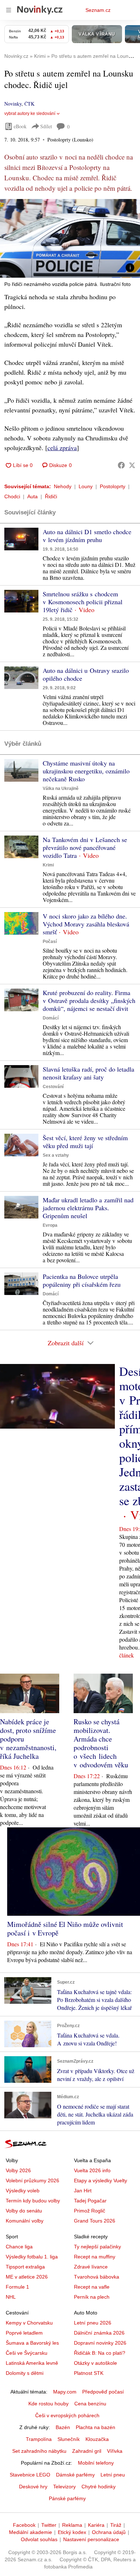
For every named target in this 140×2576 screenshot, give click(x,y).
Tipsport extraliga (25, 2267)
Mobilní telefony (96, 2463)
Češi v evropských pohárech (67, 2415)
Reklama (72, 2525)
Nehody (63, 486)
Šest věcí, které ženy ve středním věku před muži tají (85, 1142)
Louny (86, 486)
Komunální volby (25, 2221)
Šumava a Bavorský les (32, 2343)
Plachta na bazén (95, 2427)
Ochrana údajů (109, 2532)
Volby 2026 (18, 2170)
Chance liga (19, 2247)
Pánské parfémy (67, 2498)
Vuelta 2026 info (92, 2170)
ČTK (29, 104)
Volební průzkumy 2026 (32, 2180)
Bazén (63, 2427)
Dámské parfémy (75, 2475)
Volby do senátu (24, 2211)
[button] (70, 238)
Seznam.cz (98, 10)
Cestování (53, 1087)
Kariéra (96, 2525)
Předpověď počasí (103, 2392)
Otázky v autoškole (95, 2363)
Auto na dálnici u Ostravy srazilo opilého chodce (86, 674)
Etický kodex (72, 2532)
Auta (32, 496)
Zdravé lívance (91, 2267)
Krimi (48, 865)
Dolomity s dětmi (25, 2373)
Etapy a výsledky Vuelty (101, 2180)
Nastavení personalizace (91, 2539)
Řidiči (51, 496)
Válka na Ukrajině (61, 788)
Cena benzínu (90, 2404)
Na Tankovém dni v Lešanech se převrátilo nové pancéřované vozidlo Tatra (85, 847)
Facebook (24, 2525)
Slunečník (69, 2439)
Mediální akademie (31, 2532)
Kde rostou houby (48, 2404)
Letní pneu (113, 2475)
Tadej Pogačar (90, 2201)
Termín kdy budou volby (33, 2201)
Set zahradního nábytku (39, 2451)
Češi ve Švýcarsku (27, 2353)
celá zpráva (62, 448)
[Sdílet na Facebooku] (121, 465)
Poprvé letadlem (24, 2333)
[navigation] (9, 10)
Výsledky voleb (23, 2191)
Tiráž (116, 2525)
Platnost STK (89, 2373)
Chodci (12, 496)
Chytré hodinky (99, 2487)
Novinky (13, 104)
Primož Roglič (90, 2211)
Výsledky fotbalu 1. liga (32, 2257)
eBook (20, 126)
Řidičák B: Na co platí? (100, 2353)
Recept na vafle (92, 2287)
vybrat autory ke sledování (30, 114)
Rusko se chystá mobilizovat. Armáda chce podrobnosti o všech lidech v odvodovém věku (101, 1743)
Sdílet (46, 126)
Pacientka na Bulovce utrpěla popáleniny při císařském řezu (82, 1280)
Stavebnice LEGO (30, 2475)
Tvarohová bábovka (97, 2277)
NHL (11, 2297)
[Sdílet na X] (132, 465)
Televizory (64, 2487)
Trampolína (39, 2439)
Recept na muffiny (95, 2257)
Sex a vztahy (56, 1155)
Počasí (50, 942)
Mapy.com (65, 2392)
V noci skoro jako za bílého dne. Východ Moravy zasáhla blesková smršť (86, 924)
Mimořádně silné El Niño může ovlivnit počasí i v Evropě (65, 1928)
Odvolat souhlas (39, 2539)
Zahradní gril (87, 2451)
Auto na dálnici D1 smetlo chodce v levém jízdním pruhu (87, 536)
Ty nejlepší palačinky (97, 2247)
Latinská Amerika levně (32, 2363)
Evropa (50, 1225)
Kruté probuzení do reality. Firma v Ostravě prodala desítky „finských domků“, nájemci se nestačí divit (89, 1000)
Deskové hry (33, 2487)
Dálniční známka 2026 (99, 2333)
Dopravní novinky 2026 (100, 2343)
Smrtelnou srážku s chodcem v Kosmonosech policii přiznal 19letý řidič (83, 602)
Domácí (51, 1018)
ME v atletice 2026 (27, 2277)
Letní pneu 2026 (93, 2323)
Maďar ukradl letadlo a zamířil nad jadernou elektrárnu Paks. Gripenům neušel (88, 1208)
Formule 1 (17, 2287)
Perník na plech (92, 2297)
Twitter (49, 2525)
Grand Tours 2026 (95, 2221)
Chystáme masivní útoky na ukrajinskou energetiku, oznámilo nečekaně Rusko (86, 771)
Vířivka (115, 2451)
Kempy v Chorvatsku (29, 2323)
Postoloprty (113, 486)
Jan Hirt (83, 2191)
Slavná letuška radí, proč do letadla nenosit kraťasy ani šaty (88, 1073)
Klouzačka (97, 2439)
